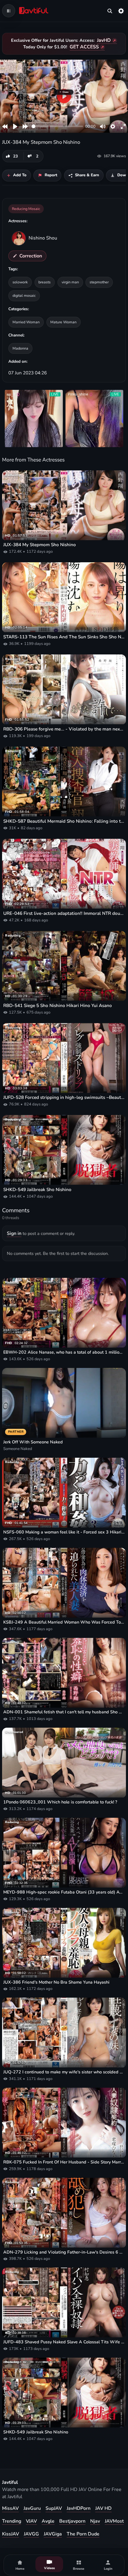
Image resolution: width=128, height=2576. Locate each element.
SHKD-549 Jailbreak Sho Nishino (37, 1190)
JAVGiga (53, 2534)
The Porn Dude (83, 2534)
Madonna (20, 348)
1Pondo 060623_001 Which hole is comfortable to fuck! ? (60, 1802)
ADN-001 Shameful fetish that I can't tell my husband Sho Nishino (64, 1712)
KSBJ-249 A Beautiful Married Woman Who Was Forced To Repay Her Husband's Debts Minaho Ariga (64, 1622)
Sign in (14, 1233)
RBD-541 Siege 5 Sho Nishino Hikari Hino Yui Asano (58, 1006)
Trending (12, 2521)
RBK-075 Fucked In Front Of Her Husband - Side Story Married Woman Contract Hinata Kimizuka (64, 2162)
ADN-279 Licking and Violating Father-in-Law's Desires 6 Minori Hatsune (64, 2252)
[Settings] (121, 11)
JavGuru (32, 2508)
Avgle (48, 2521)
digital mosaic (24, 295)
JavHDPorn (79, 2508)
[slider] (57, 126)
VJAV (31, 2521)
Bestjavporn (72, 2521)
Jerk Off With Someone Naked (33, 1442)
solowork (20, 282)
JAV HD (103, 2508)
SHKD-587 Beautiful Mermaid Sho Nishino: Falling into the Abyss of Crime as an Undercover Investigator (64, 821)
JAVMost (114, 2521)
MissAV (10, 2508)
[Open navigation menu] (9, 11)
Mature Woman (63, 322)
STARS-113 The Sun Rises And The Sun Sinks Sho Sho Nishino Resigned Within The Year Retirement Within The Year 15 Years (64, 637)
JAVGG (31, 2534)
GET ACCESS (84, 47)
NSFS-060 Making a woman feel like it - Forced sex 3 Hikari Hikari (64, 1532)
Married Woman (26, 322)
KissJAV (11, 2534)
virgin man (70, 282)
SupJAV (54, 2508)
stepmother (99, 282)
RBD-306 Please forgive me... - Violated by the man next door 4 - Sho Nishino (64, 729)
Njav (95, 2521)
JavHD (104, 40)
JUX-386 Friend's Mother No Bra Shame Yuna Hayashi (56, 1982)
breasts (45, 282)
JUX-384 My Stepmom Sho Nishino (40, 545)
